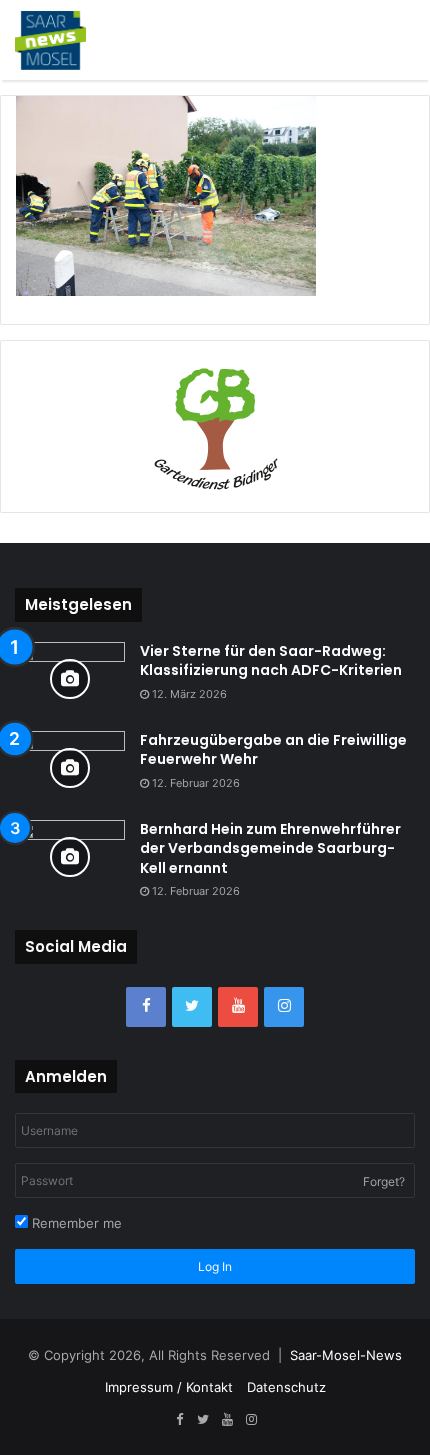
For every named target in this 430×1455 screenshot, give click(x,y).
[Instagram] (284, 1007)
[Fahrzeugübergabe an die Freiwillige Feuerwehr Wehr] (70, 768)
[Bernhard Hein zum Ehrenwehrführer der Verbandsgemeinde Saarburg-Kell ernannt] (70, 857)
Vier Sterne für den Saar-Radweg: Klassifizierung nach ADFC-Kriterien (271, 661)
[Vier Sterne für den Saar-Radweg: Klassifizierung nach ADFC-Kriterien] (70, 679)
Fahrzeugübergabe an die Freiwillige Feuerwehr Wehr (273, 750)
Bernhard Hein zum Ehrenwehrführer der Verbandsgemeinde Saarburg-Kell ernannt (270, 848)
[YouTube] (238, 1007)
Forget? (384, 1181)
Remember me (75, 1223)
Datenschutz (286, 1387)
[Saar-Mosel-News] (50, 40)
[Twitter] (192, 1007)
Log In (215, 1266)
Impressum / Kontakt (169, 1387)
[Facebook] (146, 1007)
